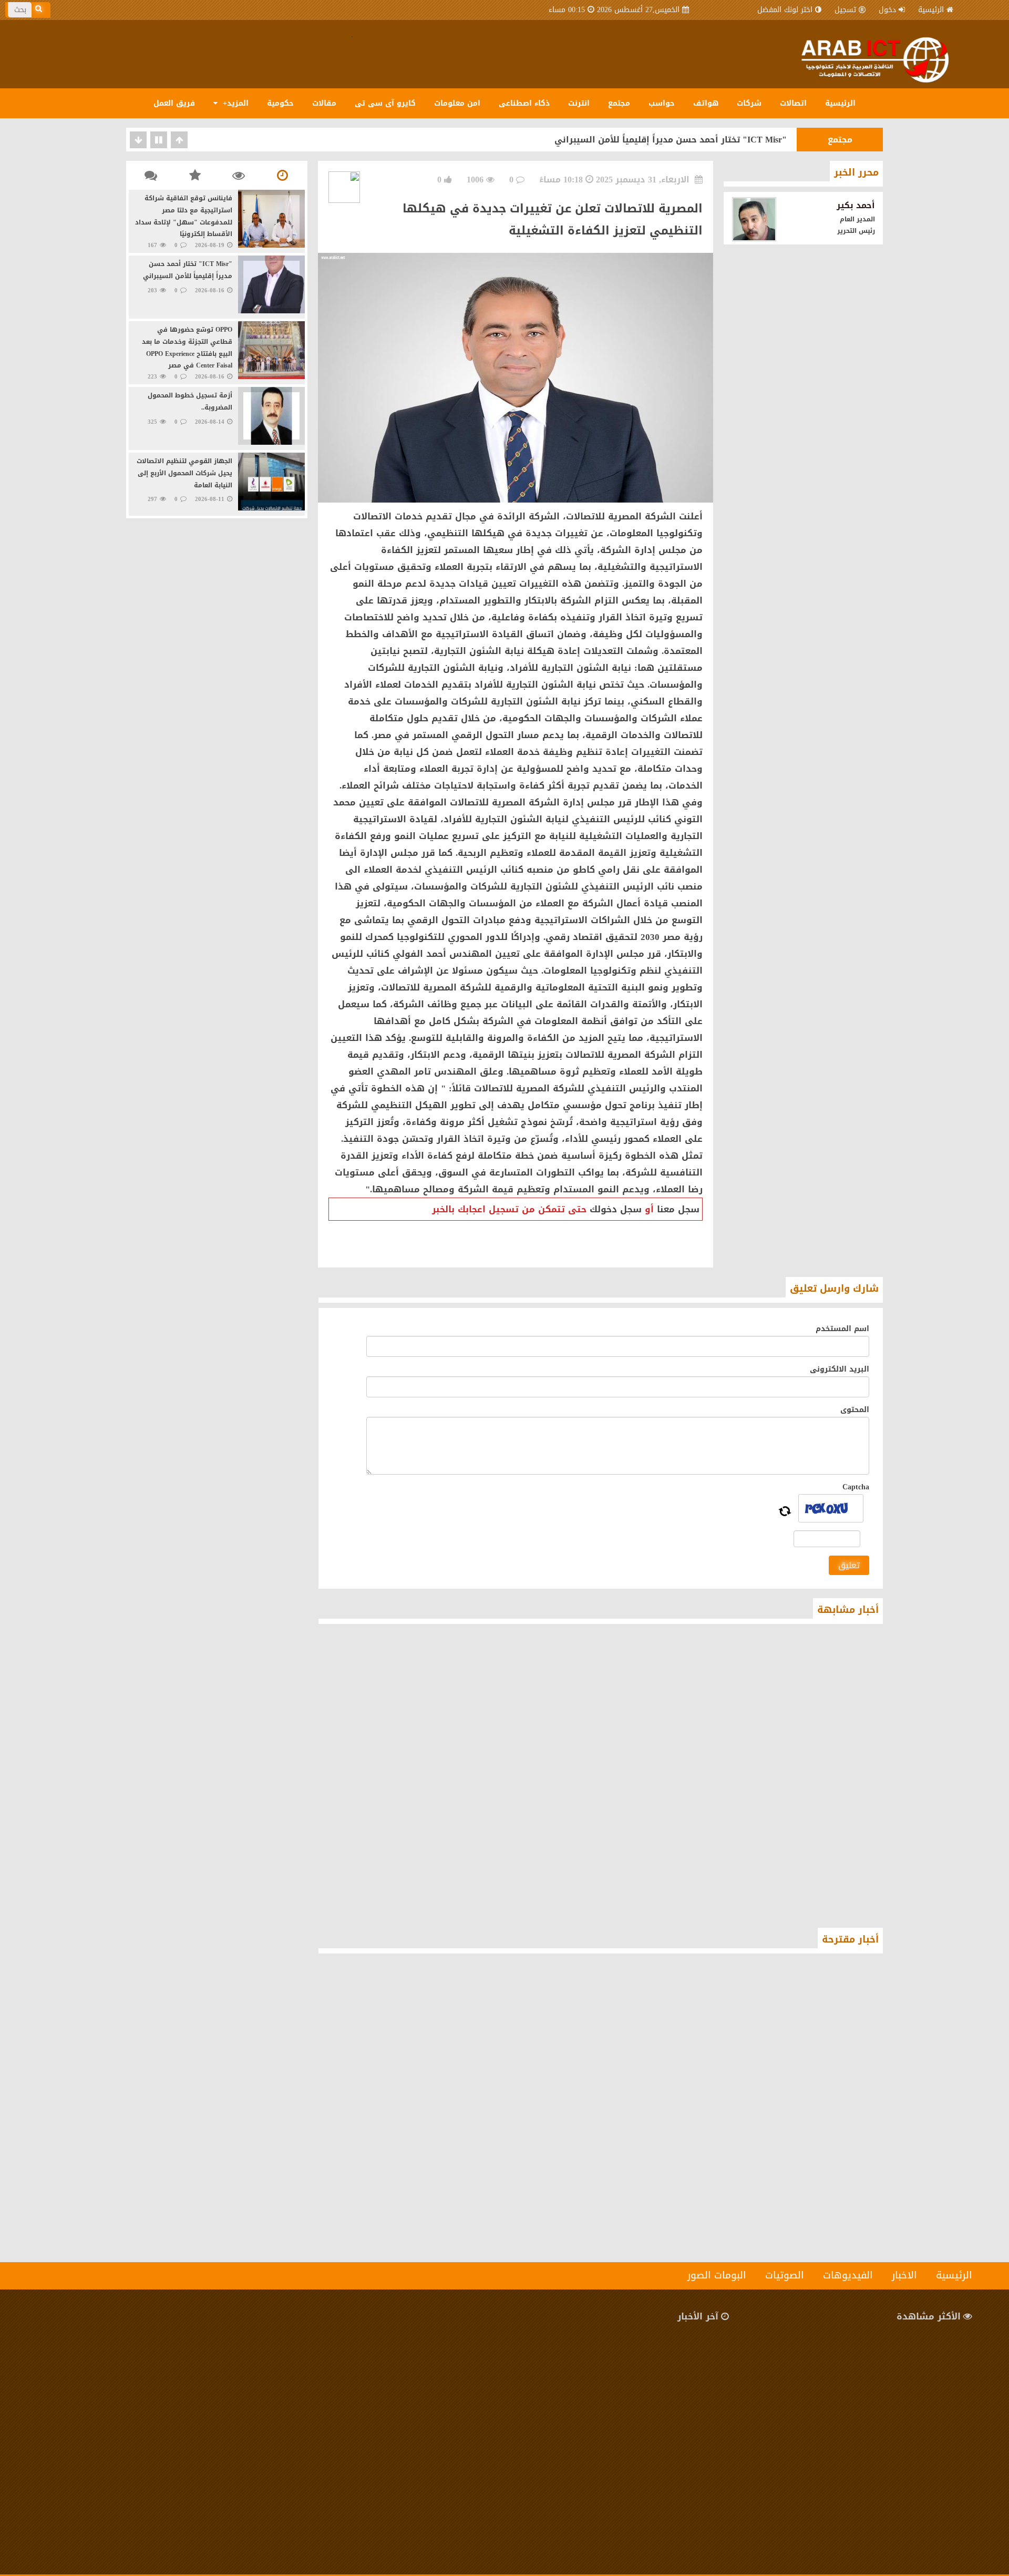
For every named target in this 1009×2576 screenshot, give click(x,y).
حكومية (280, 103)
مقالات (324, 103)
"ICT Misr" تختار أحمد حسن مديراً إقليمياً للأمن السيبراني (671, 140)
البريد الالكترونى (840, 1369)
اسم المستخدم (842, 1329)
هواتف (706, 103)
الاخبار (904, 2275)
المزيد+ (234, 103)
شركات (749, 103)
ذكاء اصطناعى (524, 103)
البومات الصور (717, 2275)
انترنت (579, 103)
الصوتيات (785, 2275)
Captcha (856, 1487)
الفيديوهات (848, 2275)
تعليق (849, 1565)
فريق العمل (174, 103)
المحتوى (855, 1410)
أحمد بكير (856, 205)
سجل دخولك (616, 1209)
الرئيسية (931, 10)
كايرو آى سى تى (385, 103)
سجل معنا (678, 1209)
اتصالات (793, 103)
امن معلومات (457, 103)
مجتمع (619, 103)
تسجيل (845, 10)
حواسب (662, 103)
